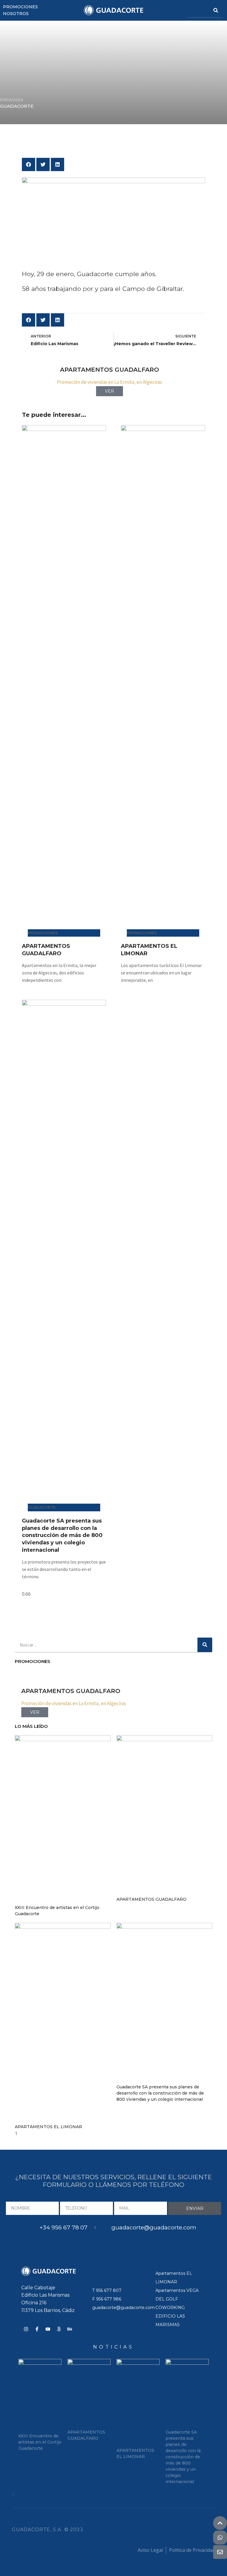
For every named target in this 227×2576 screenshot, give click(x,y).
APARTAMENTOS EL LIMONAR (48, 2127)
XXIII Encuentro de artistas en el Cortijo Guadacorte (40, 2442)
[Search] (216, 10)
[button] (29, 164)
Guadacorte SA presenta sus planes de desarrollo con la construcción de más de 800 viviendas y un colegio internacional (62, 1535)
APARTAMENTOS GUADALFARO (151, 1899)
